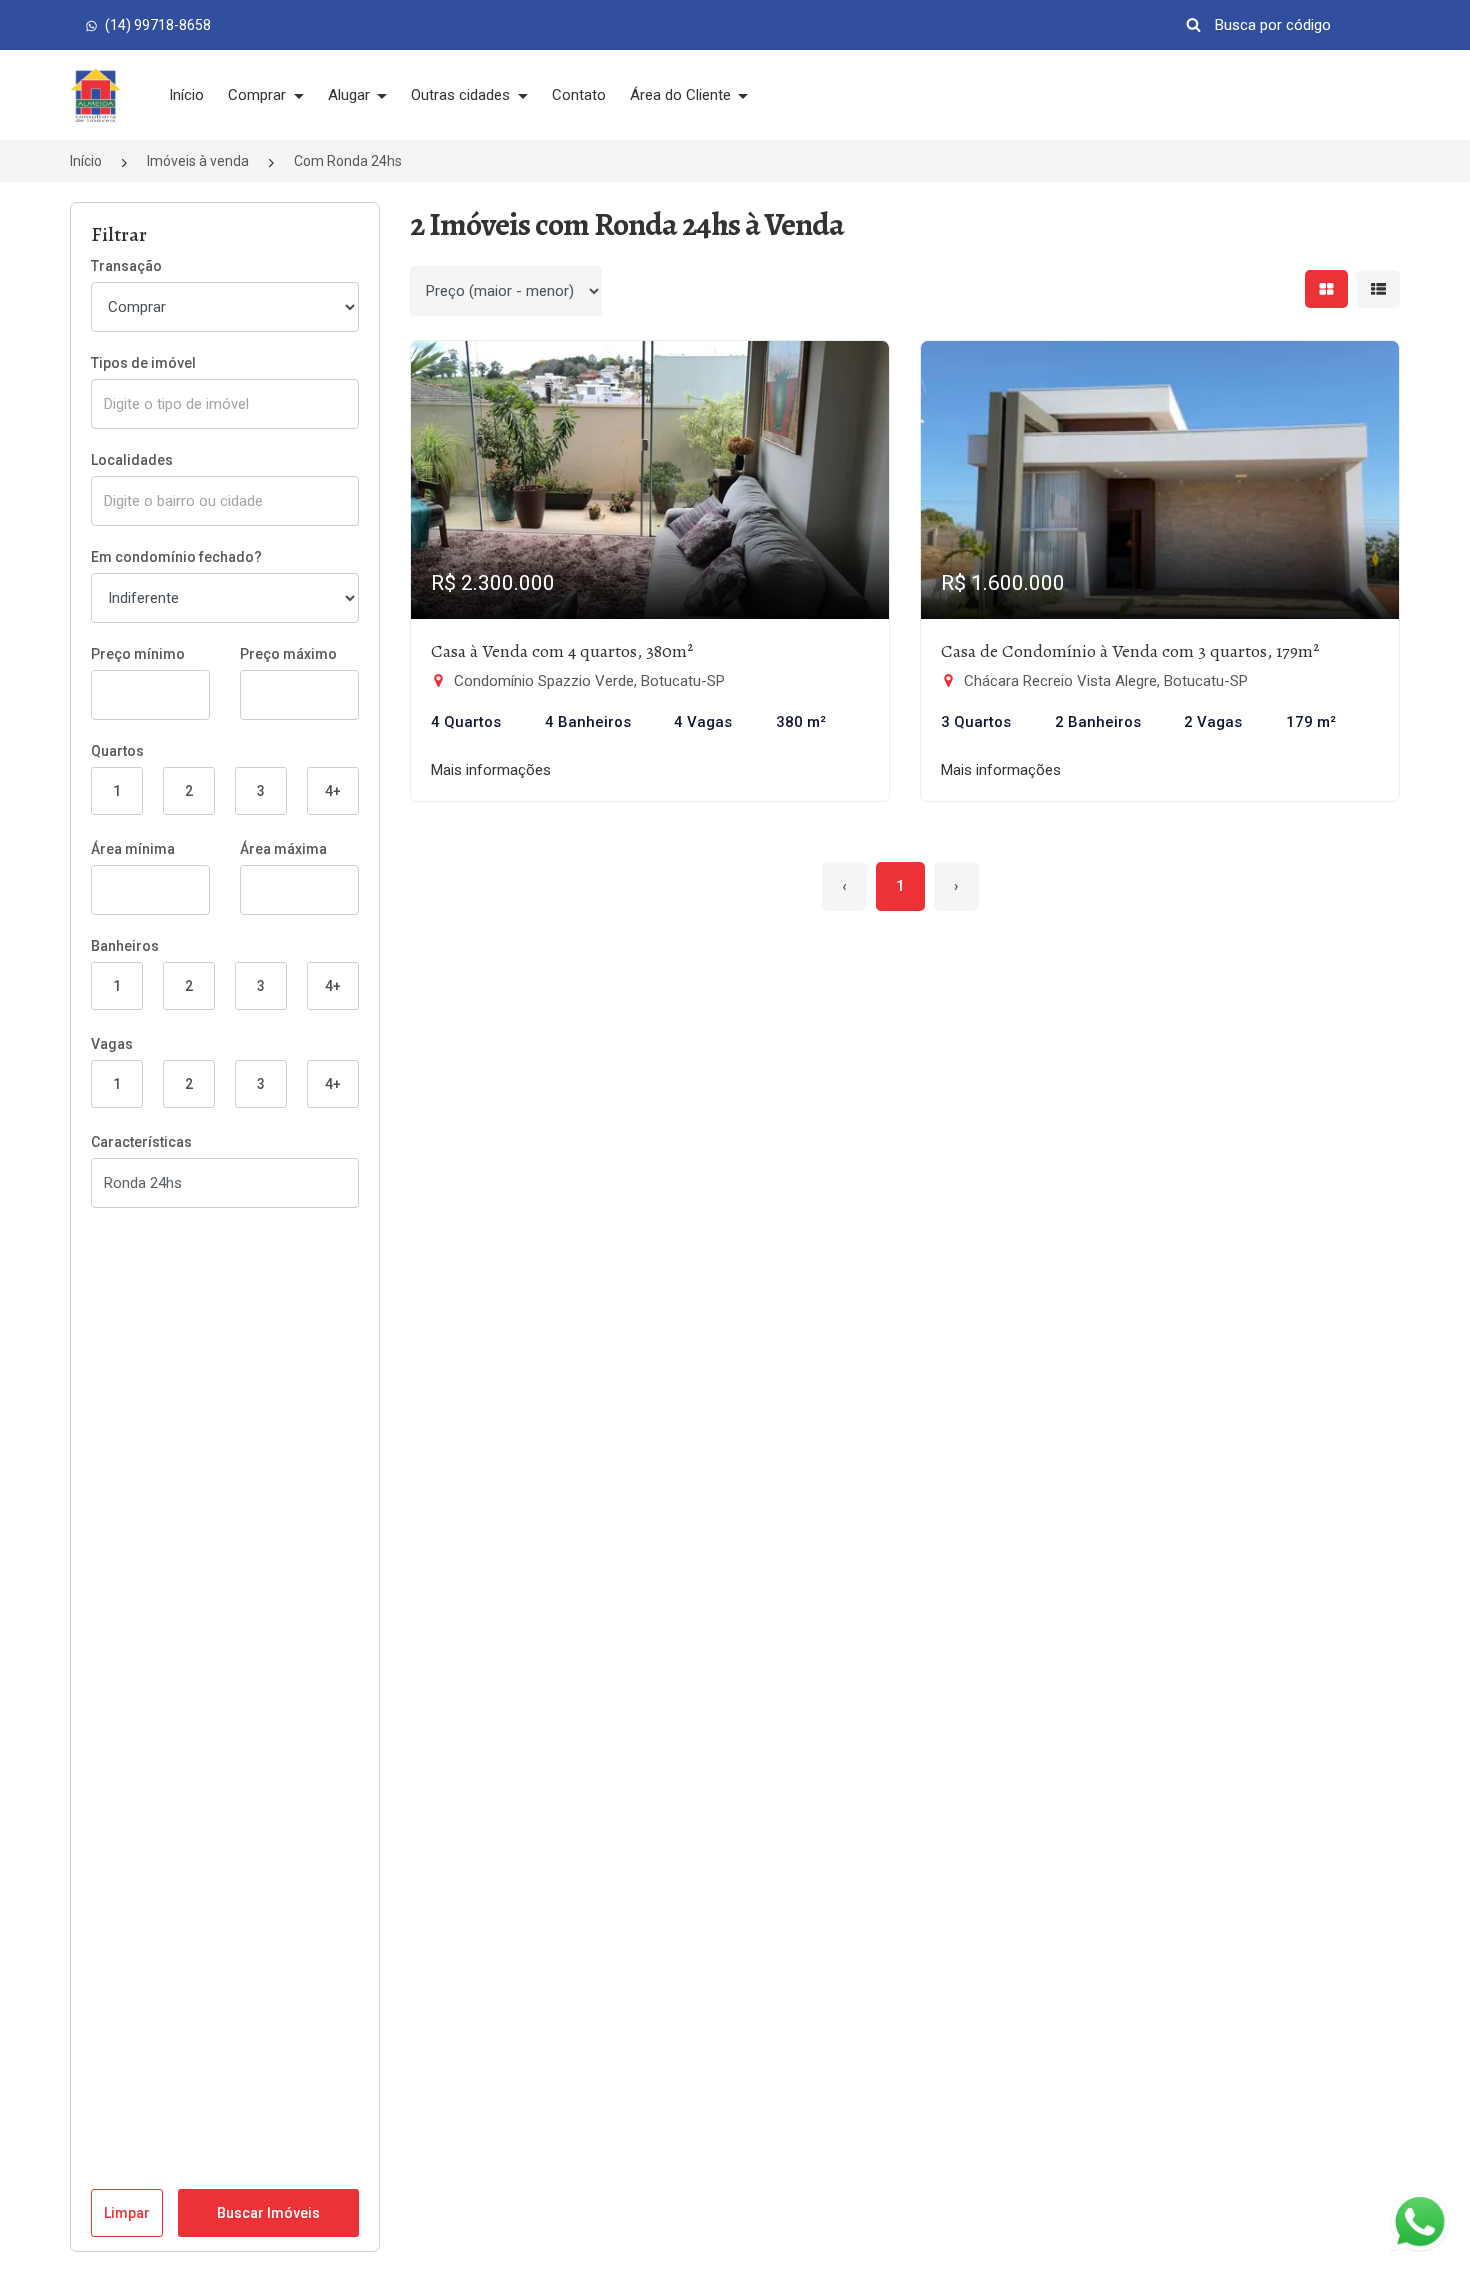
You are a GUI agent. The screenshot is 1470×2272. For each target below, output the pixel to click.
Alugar (351, 95)
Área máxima (283, 849)
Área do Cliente (682, 95)
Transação (126, 266)
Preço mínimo (138, 654)
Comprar (259, 95)
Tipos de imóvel (143, 363)
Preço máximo (288, 654)
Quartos (117, 751)
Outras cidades (462, 95)
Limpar (127, 2213)
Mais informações (491, 770)
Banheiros (125, 946)
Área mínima (133, 849)
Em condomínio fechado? (176, 557)
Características (141, 1142)
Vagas (112, 1044)
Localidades (132, 460)
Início (186, 95)
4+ (333, 791)
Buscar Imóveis (268, 2213)
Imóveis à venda (198, 161)
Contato (579, 95)
